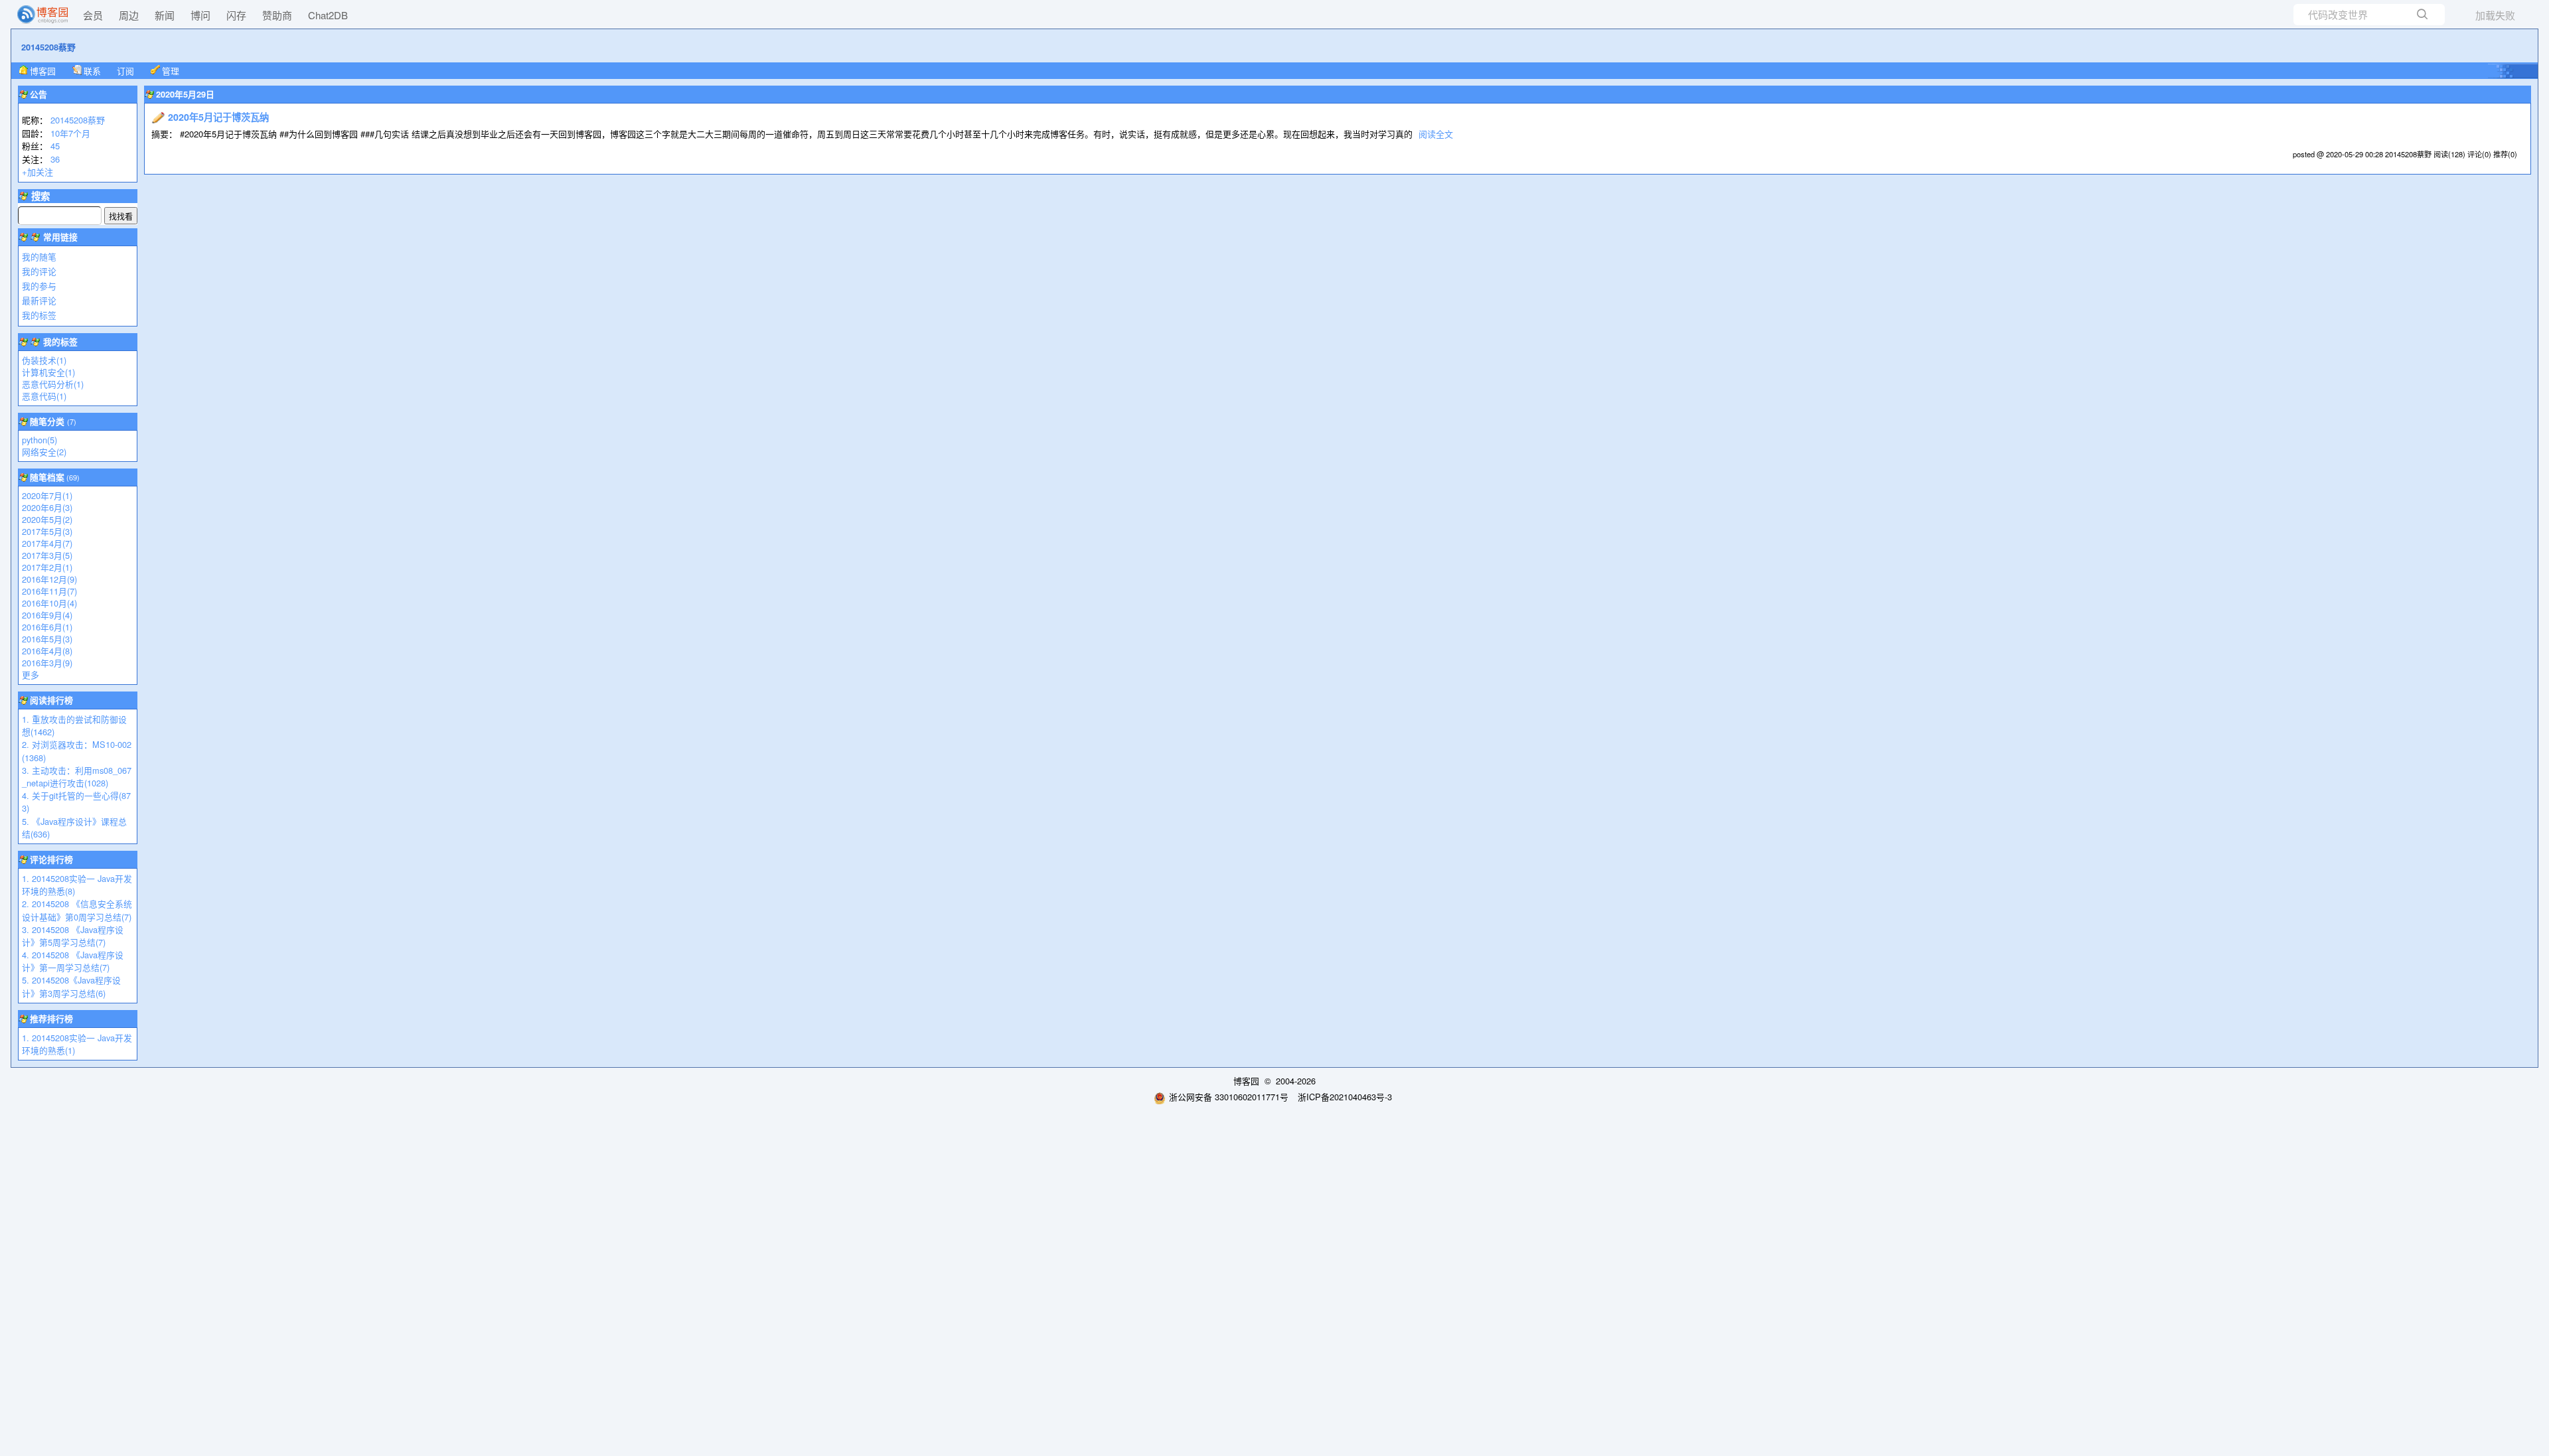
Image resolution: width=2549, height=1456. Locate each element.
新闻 (165, 15)
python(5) (39, 440)
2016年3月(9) (47, 663)
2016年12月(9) (49, 579)
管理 (171, 71)
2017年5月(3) (47, 531)
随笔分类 (47, 421)
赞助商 (277, 15)
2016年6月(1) (47, 627)
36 (55, 159)
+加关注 (38, 172)
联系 (92, 71)
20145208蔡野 (48, 47)
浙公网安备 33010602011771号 (1229, 1097)
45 (55, 146)
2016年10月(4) (49, 603)
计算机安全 (48, 372)
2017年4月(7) (47, 543)
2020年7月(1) (47, 495)
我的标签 (39, 315)
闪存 (236, 15)
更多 (31, 675)
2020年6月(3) (47, 507)
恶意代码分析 (53, 384)
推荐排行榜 (51, 1019)
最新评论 (39, 300)
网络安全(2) (44, 452)
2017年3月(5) (47, 555)
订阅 (125, 71)
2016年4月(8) (47, 651)
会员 (93, 15)
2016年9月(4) (47, 615)
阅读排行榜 (51, 700)
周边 (129, 15)
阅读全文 (1436, 134)
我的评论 (39, 271)
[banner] (37, 15)
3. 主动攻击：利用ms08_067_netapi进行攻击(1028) (77, 776)
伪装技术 (44, 360)
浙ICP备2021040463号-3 (1345, 1097)
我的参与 (39, 286)
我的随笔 (39, 256)
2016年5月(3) (47, 639)
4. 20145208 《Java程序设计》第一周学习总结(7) (73, 961)
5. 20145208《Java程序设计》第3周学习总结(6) (71, 986)
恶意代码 (44, 396)
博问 (200, 15)
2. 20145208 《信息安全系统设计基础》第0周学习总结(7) (77, 910)
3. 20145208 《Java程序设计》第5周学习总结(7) (73, 936)
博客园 (43, 71)
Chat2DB (328, 15)
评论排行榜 (51, 859)
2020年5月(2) (47, 519)
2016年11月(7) (49, 591)
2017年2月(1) (47, 567)
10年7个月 (70, 133)
